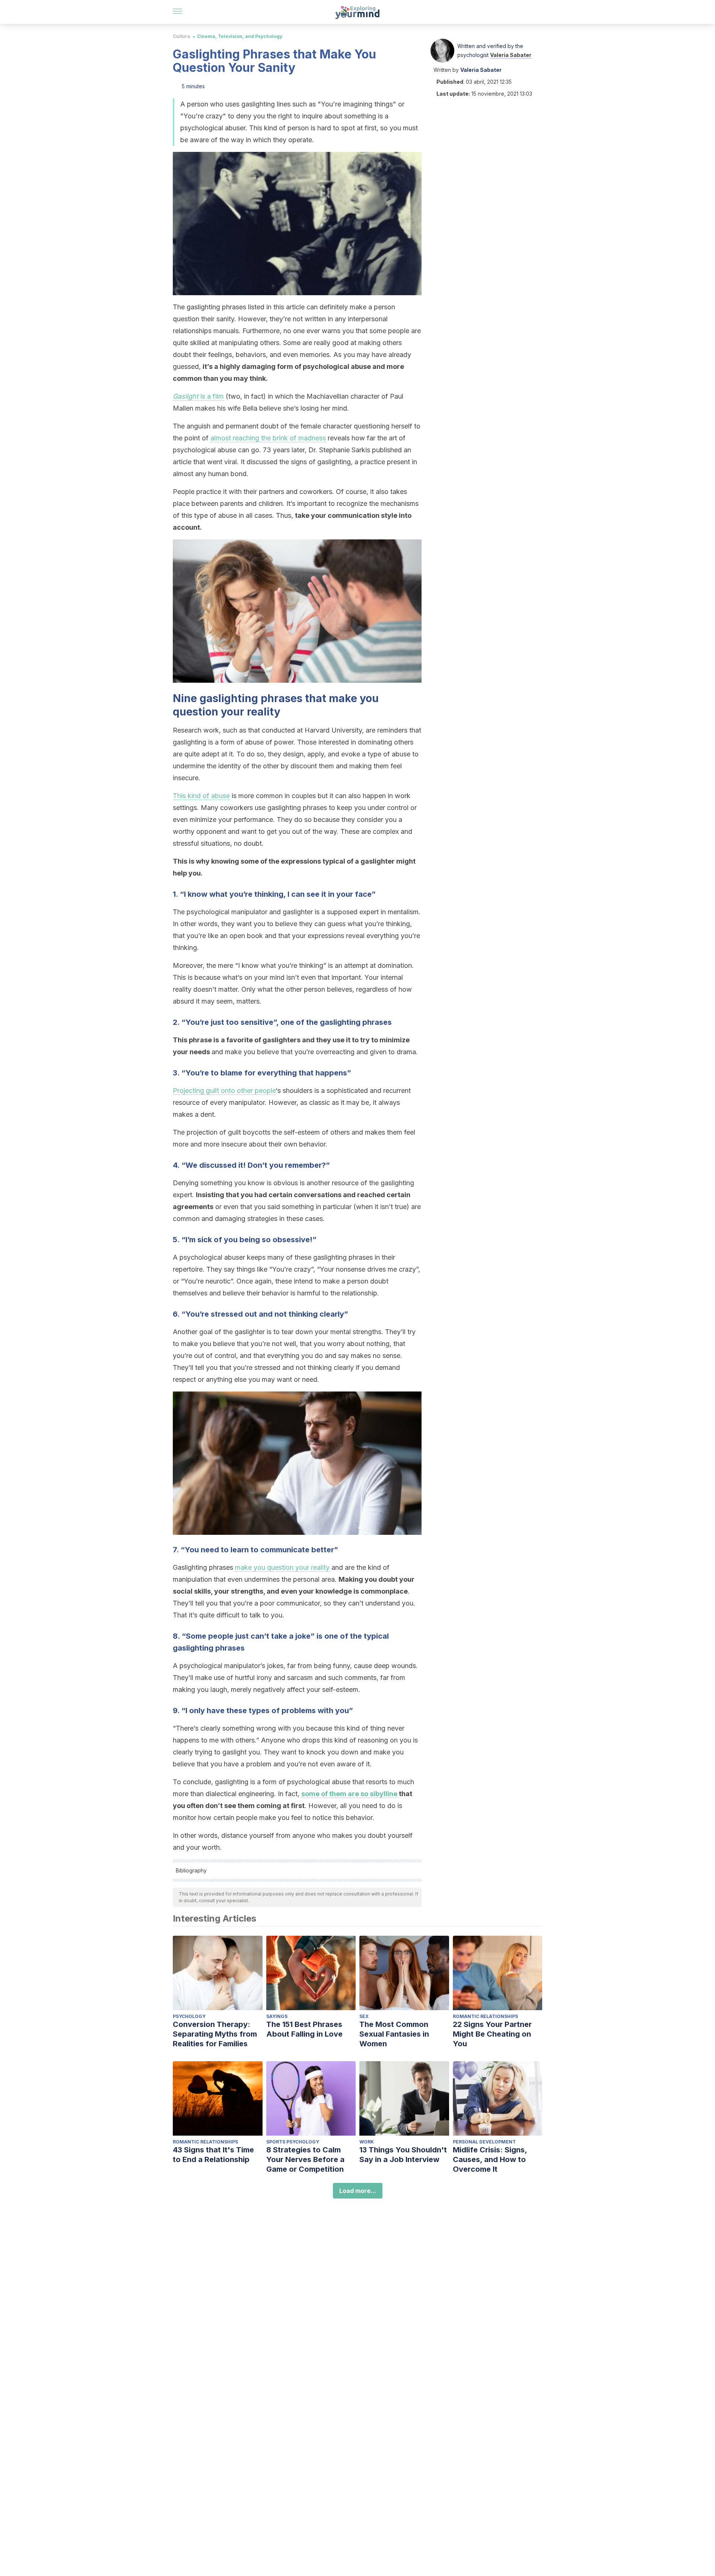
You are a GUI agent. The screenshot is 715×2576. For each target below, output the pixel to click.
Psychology (189, 2016)
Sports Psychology (293, 2142)
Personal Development (484, 2142)
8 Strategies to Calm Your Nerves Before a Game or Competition (305, 2159)
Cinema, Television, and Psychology (240, 36)
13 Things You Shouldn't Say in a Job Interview (403, 2155)
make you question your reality (282, 1567)
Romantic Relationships (485, 2016)
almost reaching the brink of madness (268, 438)
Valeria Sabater (511, 55)
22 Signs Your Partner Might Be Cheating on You (492, 2034)
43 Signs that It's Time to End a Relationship (213, 2155)
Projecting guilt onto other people (224, 1091)
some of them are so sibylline (349, 1794)
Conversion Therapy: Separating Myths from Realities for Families (215, 2034)
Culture (182, 36)
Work (367, 2142)
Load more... (358, 2191)
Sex (364, 2016)
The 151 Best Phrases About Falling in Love (304, 2029)
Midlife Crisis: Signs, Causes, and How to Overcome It (490, 2159)
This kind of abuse (201, 796)
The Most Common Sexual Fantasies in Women (394, 2034)
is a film (198, 396)
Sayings (277, 2016)
